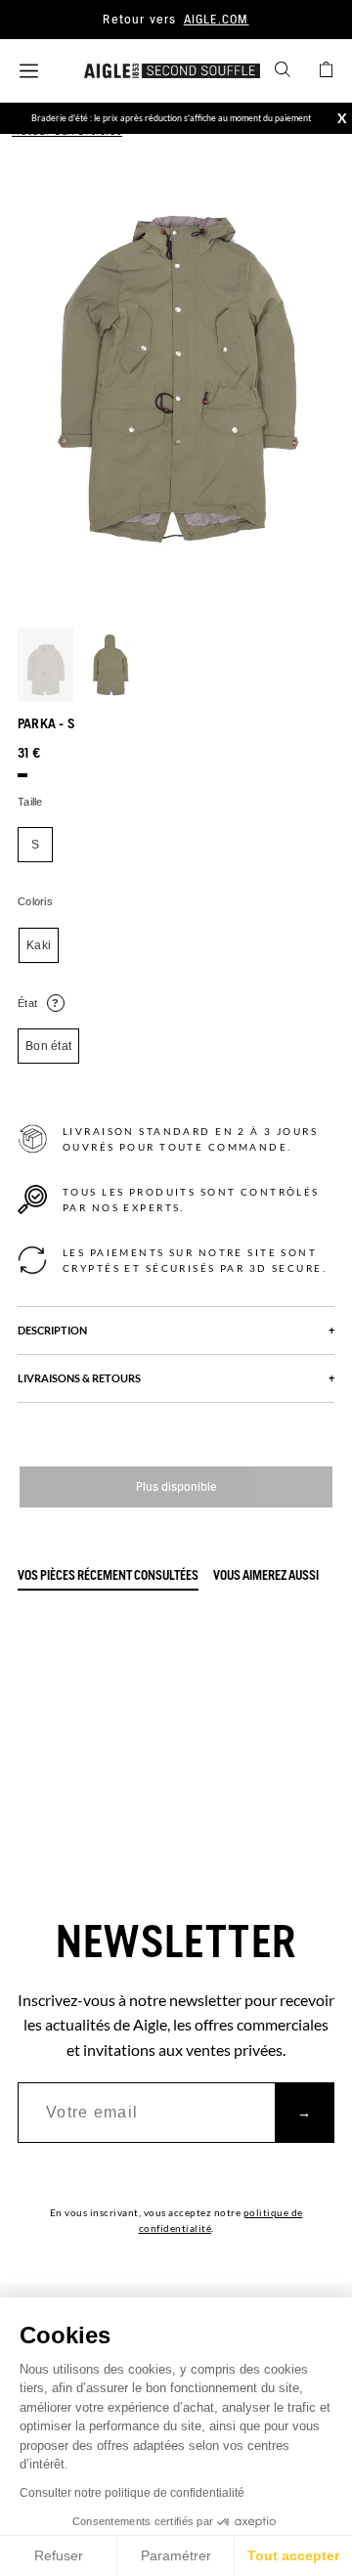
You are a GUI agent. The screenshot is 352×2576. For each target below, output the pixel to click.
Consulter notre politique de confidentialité (132, 2493)
